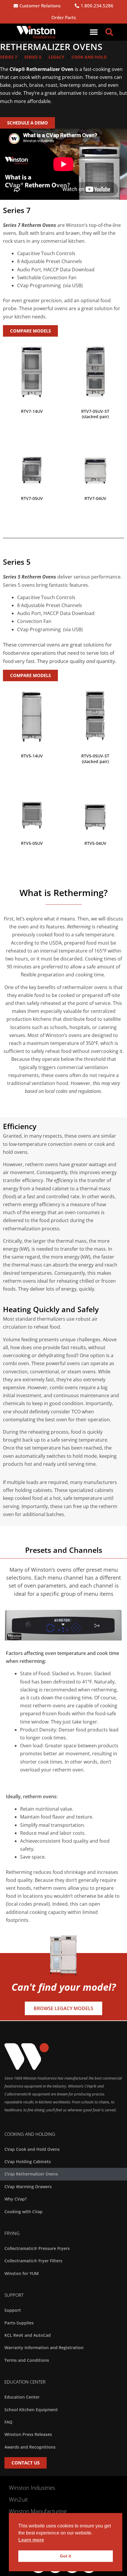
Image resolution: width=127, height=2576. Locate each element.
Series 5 (33, 57)
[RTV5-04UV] (95, 803)
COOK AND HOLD (89, 57)
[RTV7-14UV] (32, 371)
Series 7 (9, 57)
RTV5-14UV (32, 756)
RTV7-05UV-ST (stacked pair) (95, 414)
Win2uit (18, 2499)
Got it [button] (66, 2556)
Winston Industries (32, 2488)
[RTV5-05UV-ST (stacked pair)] (95, 715)
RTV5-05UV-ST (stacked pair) (95, 758)
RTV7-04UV (95, 498)
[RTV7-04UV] (95, 458)
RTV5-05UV (32, 843)
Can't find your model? (64, 1987)
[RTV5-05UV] (32, 803)
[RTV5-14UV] (32, 715)
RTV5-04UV (95, 843)
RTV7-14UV (32, 411)
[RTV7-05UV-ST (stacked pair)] (95, 371)
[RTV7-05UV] (32, 458)
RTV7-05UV (32, 498)
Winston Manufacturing (38, 2511)
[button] (94, 32)
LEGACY (56, 57)
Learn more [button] (31, 2540)
